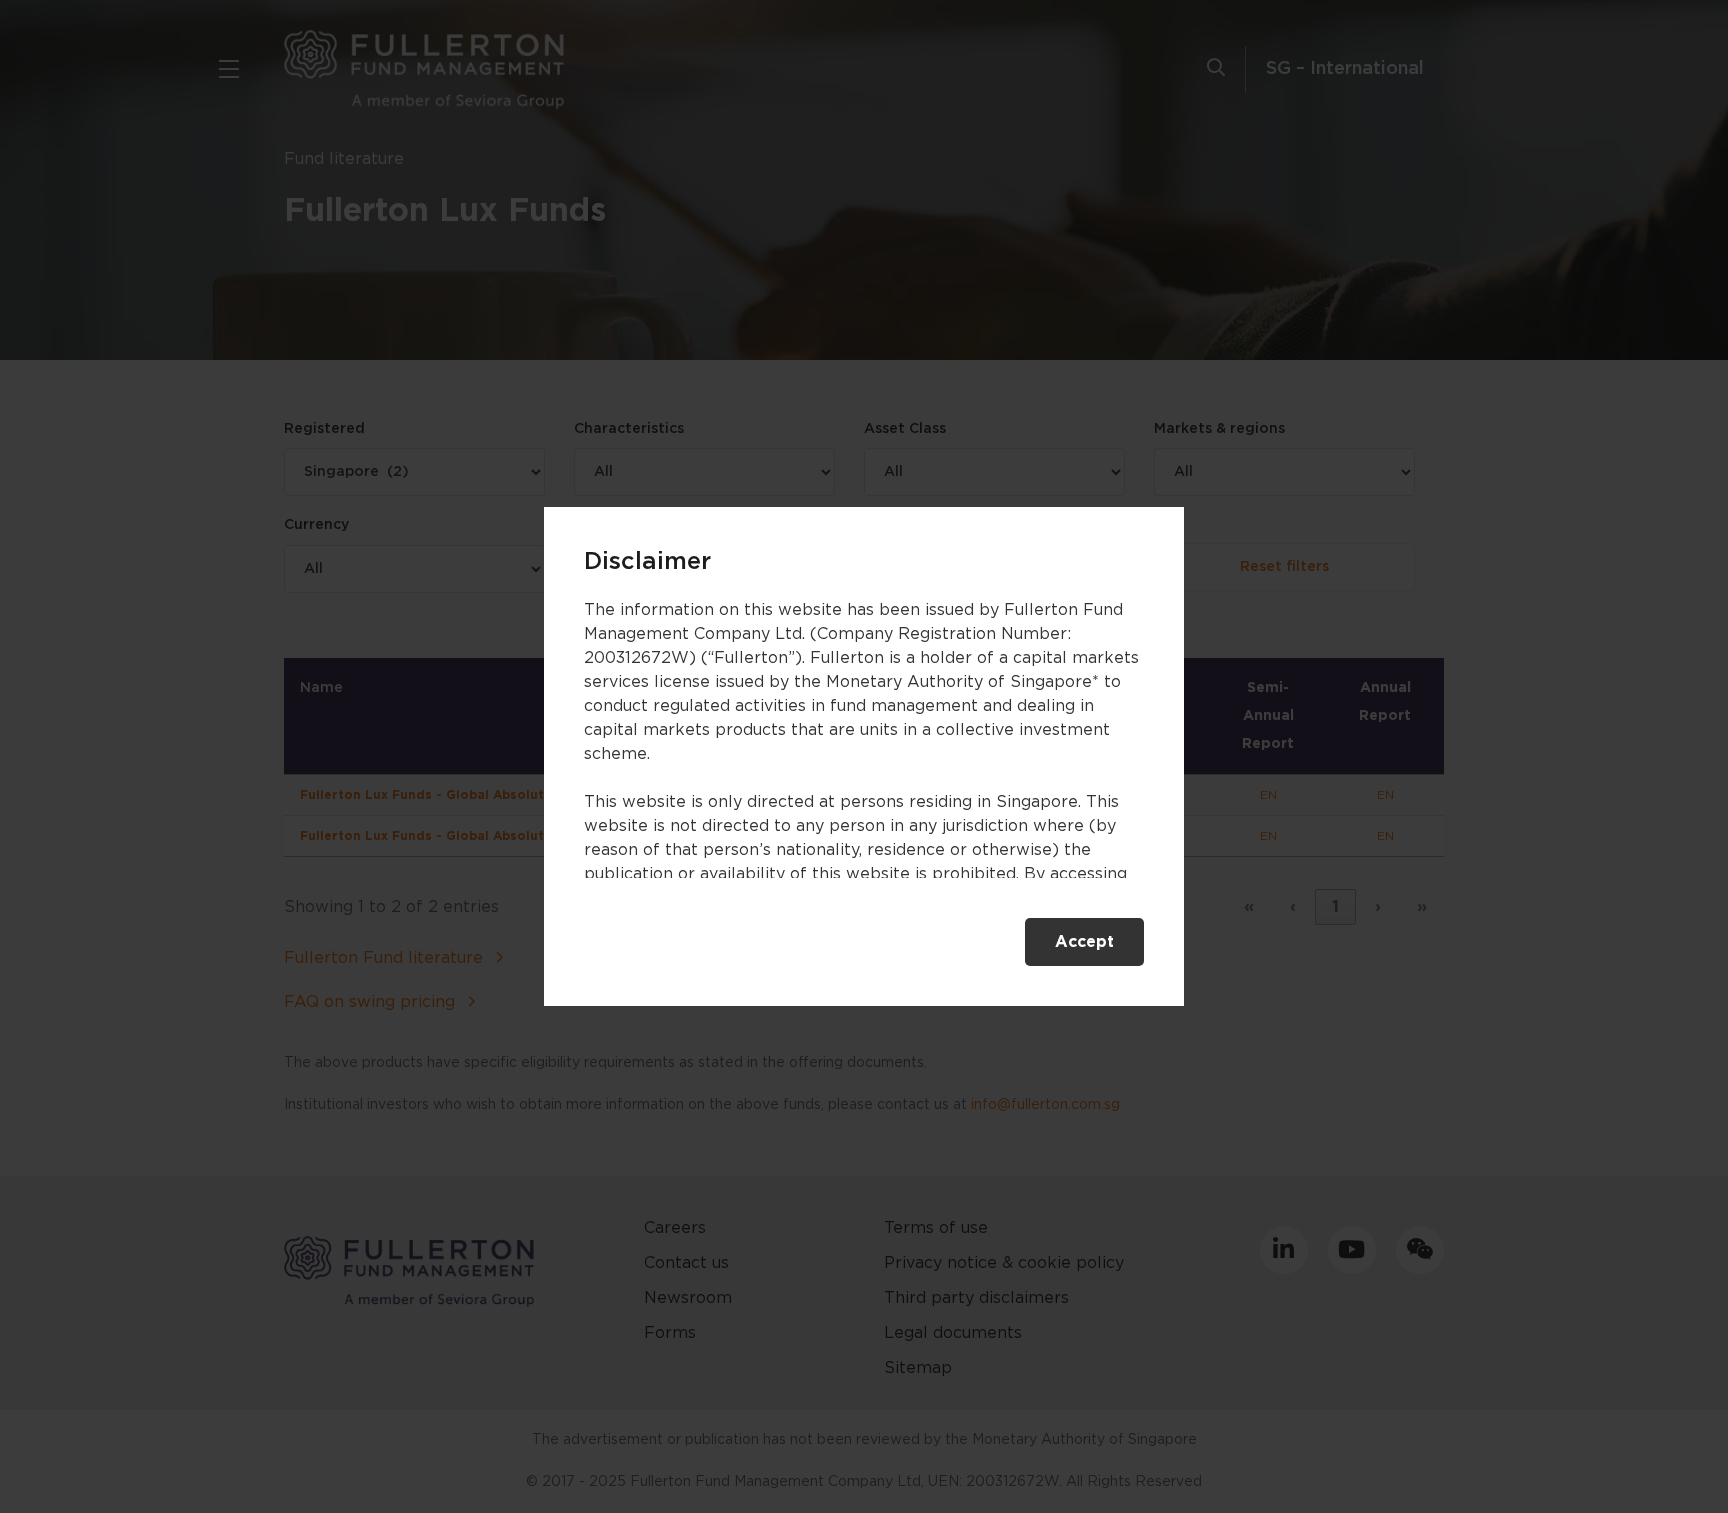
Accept (1084, 942)
